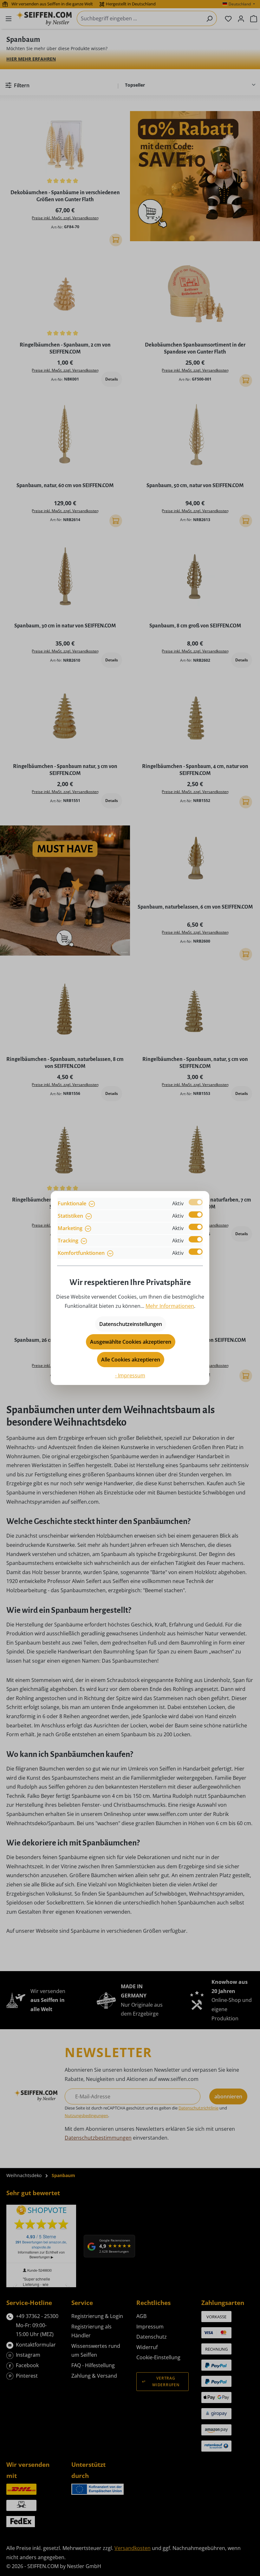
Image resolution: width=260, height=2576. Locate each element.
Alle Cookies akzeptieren (131, 1360)
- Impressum (130, 1375)
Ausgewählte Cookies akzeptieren (131, 1342)
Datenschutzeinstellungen (131, 1324)
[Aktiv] (196, 1202)
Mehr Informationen (170, 1306)
